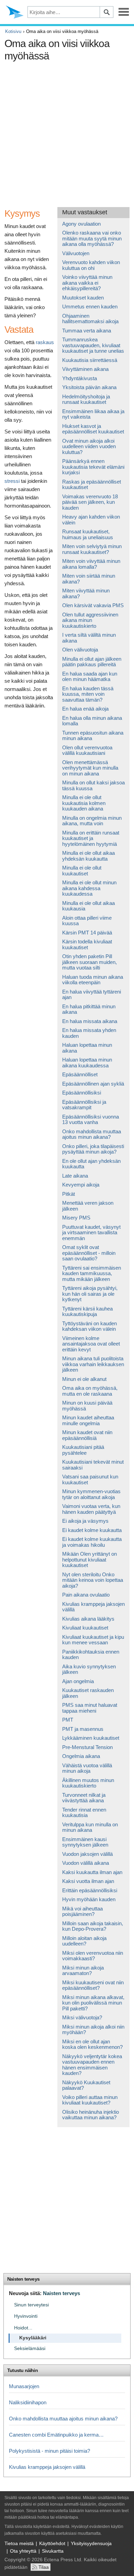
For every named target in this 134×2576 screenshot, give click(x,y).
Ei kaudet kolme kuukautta (92, 1530)
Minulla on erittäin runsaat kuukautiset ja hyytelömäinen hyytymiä (91, 838)
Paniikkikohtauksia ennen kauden (91, 1655)
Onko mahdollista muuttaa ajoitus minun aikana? (92, 1134)
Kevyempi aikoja (81, 1185)
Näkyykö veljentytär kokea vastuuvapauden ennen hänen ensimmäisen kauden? (92, 2065)
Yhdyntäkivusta (80, 378)
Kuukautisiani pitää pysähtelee (83, 1450)
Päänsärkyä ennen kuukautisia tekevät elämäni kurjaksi (93, 467)
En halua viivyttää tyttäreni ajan (92, 995)
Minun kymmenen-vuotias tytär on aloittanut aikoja (91, 1494)
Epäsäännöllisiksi (82, 1093)
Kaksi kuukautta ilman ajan (92, 1872)
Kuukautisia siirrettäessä (90, 360)
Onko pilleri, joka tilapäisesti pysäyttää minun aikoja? (93, 1149)
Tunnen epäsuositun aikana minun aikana (93, 736)
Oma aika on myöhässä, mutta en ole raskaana (90, 1391)
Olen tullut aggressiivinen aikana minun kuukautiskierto (90, 620)
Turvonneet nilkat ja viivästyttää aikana (84, 1798)
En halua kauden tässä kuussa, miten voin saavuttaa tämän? (88, 694)
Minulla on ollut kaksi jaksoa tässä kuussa (93, 785)
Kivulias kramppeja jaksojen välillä (93, 1607)
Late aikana (75, 1176)
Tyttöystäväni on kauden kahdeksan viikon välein (90, 1326)
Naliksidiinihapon (28, 2402)
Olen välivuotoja (80, 650)
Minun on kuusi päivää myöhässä (87, 1406)
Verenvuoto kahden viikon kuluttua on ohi (91, 265)
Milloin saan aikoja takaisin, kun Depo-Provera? (93, 1926)
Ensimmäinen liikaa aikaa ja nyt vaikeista (93, 414)
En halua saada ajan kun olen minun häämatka (90, 677)
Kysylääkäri (33, 2338)
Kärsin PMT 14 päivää (87, 933)
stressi (12, 481)
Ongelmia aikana (81, 1756)
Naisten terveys (23, 2279)
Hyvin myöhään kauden (89, 1899)
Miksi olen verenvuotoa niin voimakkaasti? (93, 1956)
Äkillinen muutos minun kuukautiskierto (88, 1783)
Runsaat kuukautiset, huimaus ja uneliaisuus (88, 534)
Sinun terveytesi (31, 2305)
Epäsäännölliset (80, 1074)
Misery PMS (76, 1218)
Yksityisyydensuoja (91, 2543)
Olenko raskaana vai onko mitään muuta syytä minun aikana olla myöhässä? (92, 238)
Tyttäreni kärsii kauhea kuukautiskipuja (87, 1312)
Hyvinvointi (26, 2316)
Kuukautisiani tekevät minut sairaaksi (93, 1465)
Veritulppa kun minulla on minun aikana (90, 1827)
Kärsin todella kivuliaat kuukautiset (87, 944)
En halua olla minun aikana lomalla (92, 721)
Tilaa (44, 2567)
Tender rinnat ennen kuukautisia (84, 1813)
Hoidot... (23, 2328)
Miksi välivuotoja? (82, 2017)
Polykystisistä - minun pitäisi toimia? (49, 2451)
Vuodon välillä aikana (86, 1863)
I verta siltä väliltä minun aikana (89, 638)
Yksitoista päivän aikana (89, 387)
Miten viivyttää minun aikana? (86, 593)
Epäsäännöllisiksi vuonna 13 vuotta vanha (91, 1120)
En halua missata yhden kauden (89, 1033)
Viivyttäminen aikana (85, 369)
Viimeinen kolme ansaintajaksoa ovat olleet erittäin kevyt (91, 1344)
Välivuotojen (76, 253)
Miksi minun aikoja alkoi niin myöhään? (93, 2030)
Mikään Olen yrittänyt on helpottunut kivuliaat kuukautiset (90, 1559)
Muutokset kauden (83, 298)
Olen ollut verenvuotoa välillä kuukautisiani (87, 750)
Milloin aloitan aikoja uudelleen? (84, 1941)
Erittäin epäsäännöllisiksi (90, 1890)
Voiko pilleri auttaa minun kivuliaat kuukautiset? (90, 2100)
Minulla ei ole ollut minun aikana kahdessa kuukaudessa (89, 888)
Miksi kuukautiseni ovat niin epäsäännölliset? (93, 1985)
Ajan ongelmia (78, 1681)
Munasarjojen (24, 2386)
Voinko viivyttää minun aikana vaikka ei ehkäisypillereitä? (87, 283)
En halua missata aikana (90, 1021)
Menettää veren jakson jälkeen (88, 1206)
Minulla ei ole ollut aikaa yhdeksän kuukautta (88, 856)
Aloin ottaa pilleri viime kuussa (87, 921)
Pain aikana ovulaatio (86, 1595)
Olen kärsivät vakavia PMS (93, 605)
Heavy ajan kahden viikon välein (91, 520)
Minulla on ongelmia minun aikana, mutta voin (92, 821)
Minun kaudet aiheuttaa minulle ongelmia (88, 1420)
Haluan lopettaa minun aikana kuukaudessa (87, 1063)
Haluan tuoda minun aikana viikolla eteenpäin (93, 980)
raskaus (45, 342)
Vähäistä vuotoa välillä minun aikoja (87, 1768)
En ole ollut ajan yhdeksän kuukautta (91, 1164)
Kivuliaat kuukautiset (85, 1628)
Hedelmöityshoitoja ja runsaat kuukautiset (86, 399)
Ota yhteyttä (23, 2551)
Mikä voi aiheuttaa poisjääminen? (82, 1911)
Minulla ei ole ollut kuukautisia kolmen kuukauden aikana (84, 803)
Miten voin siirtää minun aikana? (89, 579)
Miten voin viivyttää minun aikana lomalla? (91, 564)
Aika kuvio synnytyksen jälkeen (89, 1669)
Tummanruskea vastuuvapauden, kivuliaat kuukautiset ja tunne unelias (93, 345)
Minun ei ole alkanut (84, 1379)
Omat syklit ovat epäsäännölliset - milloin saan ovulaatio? (89, 1253)
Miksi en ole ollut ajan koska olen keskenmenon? (92, 2044)
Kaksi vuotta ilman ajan (88, 1881)
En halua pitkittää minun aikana (89, 1009)
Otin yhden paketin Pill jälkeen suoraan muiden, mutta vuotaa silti (90, 962)
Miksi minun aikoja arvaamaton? (83, 1971)
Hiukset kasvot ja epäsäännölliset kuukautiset (93, 429)
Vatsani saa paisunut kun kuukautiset (90, 1479)
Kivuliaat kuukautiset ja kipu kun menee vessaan (93, 1640)
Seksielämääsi (30, 2348)
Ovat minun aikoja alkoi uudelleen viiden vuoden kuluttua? (89, 446)
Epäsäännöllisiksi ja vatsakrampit (84, 1105)
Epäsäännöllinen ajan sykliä (93, 1084)
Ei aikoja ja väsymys (85, 1521)
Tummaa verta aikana (87, 331)
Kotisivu (13, 31)
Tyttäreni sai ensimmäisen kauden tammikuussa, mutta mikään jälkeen (92, 1273)
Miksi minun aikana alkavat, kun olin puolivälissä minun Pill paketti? (93, 2003)
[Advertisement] (67, 132)
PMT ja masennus (83, 1729)
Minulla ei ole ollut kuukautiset (82, 871)
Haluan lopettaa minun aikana (87, 1048)
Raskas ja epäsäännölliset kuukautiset (92, 485)
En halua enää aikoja (85, 709)
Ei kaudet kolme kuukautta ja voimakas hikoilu (92, 1542)
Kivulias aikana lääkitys (88, 1619)
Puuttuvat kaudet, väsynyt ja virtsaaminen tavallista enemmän (91, 1233)
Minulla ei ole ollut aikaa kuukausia (88, 906)
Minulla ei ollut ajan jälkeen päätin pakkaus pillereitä (92, 662)
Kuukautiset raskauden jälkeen (88, 1693)
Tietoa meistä (19, 2543)
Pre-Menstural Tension (87, 1747)
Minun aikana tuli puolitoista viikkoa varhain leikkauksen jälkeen (93, 1364)
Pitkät (69, 1194)
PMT (68, 1720)
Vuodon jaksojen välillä (87, 1854)
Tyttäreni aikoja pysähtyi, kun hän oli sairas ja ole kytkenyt (90, 1294)
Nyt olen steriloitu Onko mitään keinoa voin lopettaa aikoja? (93, 1580)
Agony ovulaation (81, 224)
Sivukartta (53, 2551)
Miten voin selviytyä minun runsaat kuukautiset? (92, 549)
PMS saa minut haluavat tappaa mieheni (90, 1708)
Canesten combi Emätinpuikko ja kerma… (56, 2435)
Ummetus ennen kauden (90, 307)
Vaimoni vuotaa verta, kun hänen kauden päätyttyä (91, 1509)
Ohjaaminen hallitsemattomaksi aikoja (90, 319)
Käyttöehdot (52, 2543)
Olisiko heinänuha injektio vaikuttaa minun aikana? (91, 2115)
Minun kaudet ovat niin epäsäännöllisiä (87, 1435)
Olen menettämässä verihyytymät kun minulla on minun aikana (90, 768)
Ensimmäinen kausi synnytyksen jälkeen (85, 1842)
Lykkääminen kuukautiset (91, 1738)
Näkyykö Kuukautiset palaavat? (86, 2085)
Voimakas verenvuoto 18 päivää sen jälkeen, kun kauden (90, 502)
